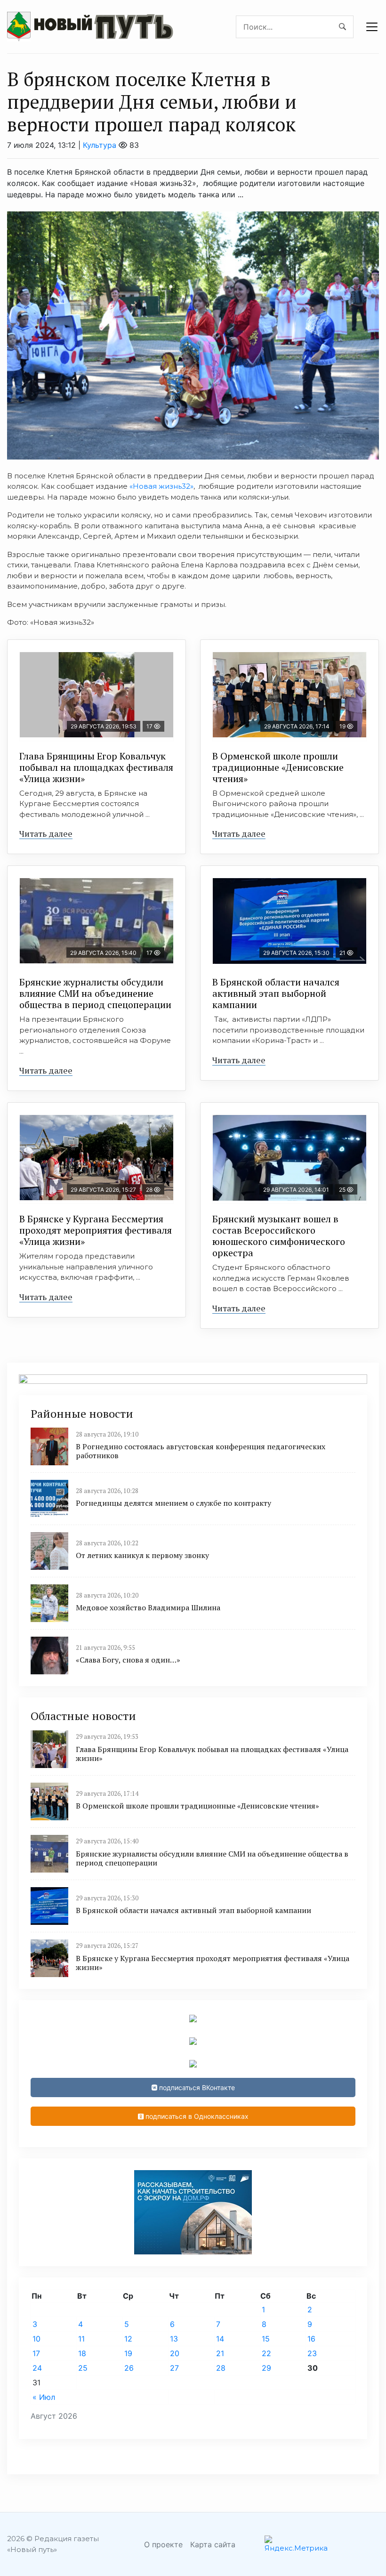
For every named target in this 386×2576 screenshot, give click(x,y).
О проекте (163, 2544)
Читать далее (46, 833)
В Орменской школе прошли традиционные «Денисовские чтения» (278, 767)
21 (220, 2353)
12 (128, 2339)
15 (266, 2339)
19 (128, 2353)
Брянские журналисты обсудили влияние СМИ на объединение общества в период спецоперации (95, 993)
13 (174, 2339)
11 (81, 2339)
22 (266, 2353)
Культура (100, 145)
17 (36, 2353)
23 (312, 2353)
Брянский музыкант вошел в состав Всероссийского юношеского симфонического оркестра (279, 1236)
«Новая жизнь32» (161, 486)
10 (36, 2339)
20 (175, 2353)
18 (82, 2353)
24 (37, 2368)
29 (266, 2368)
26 (129, 2368)
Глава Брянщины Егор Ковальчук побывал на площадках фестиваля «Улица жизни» (96, 767)
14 (220, 2339)
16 (311, 2339)
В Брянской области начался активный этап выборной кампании (276, 993)
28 (221, 2368)
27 (174, 2368)
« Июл (44, 2397)
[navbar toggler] (372, 27)
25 (83, 2368)
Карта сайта (213, 2544)
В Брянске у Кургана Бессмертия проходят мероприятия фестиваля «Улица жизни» (96, 1230)
